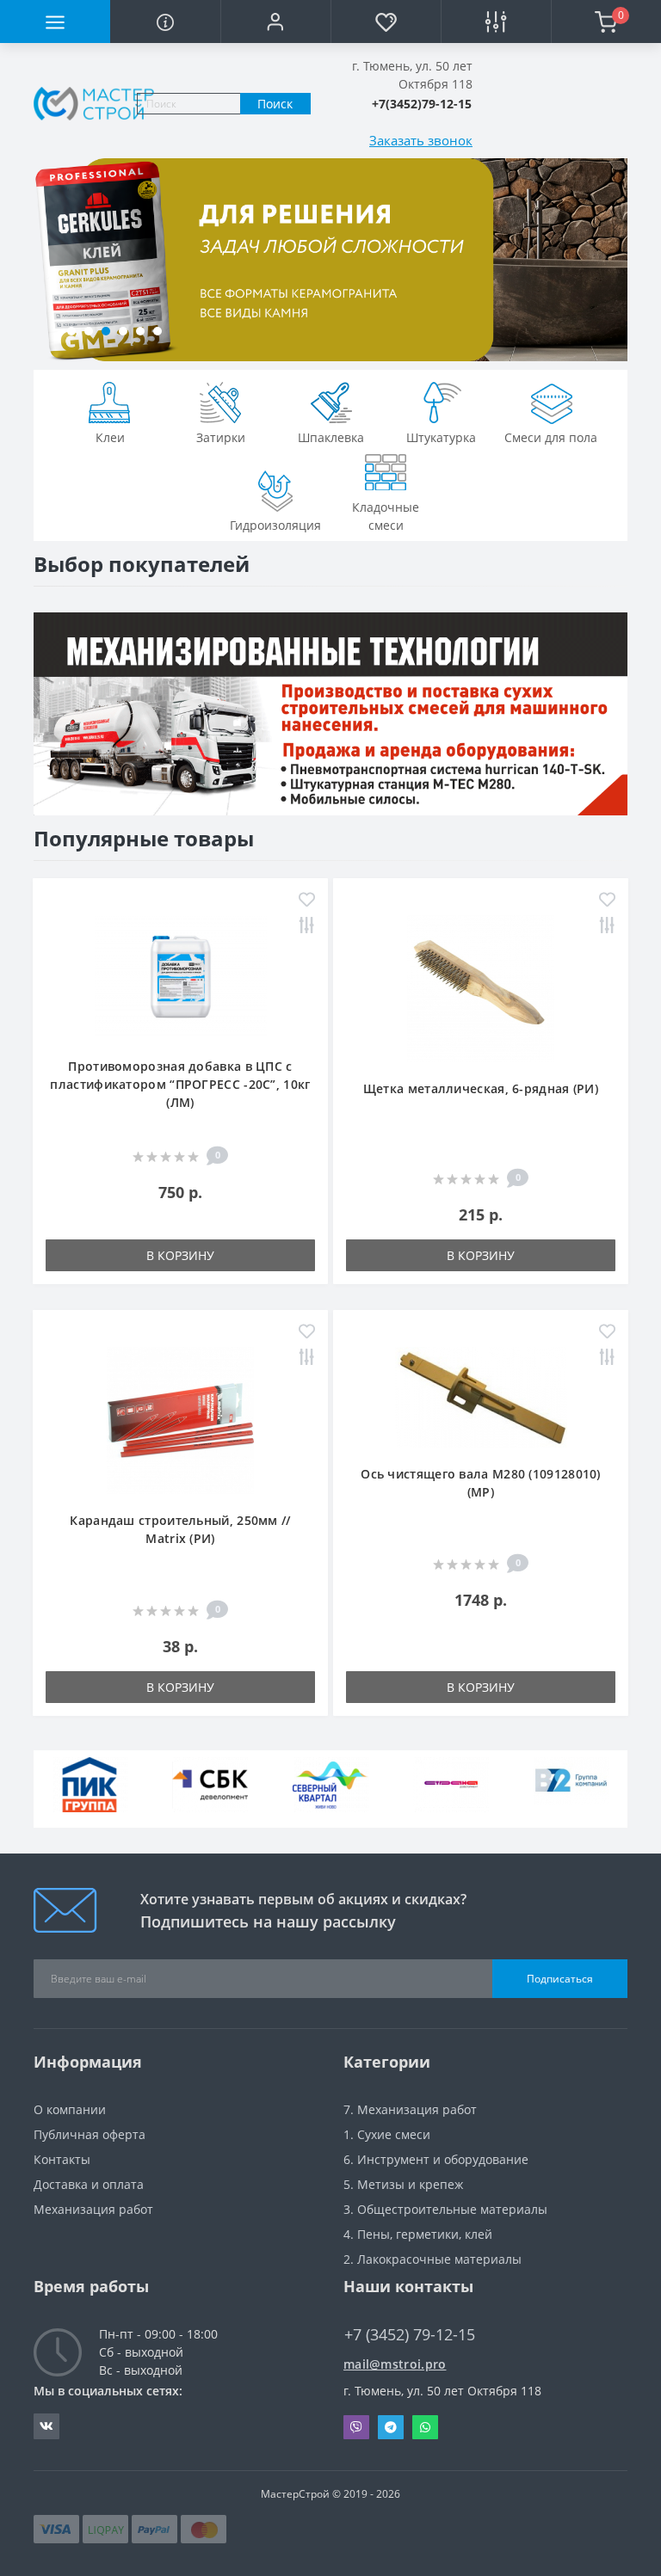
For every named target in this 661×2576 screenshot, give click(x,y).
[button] (275, 22)
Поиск (275, 104)
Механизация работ (93, 2209)
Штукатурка (441, 437)
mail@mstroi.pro (395, 2364)
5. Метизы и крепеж (403, 2184)
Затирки (221, 437)
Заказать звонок (421, 140)
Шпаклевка (331, 437)
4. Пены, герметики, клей (418, 2234)
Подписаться (560, 1979)
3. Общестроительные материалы (445, 2209)
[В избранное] (307, 901)
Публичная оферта (90, 2134)
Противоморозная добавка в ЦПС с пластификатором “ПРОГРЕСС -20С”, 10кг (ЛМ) (180, 1084)
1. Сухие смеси (387, 2134)
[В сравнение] (307, 927)
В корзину (180, 1255)
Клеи (110, 437)
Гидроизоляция (275, 525)
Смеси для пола (551, 437)
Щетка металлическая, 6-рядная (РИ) (481, 1088)
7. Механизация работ (410, 2109)
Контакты (62, 2159)
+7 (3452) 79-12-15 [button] (410, 2335)
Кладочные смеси (386, 516)
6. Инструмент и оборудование (436, 2159)
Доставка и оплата (89, 2184)
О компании (70, 2109)
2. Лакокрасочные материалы (432, 2259)
